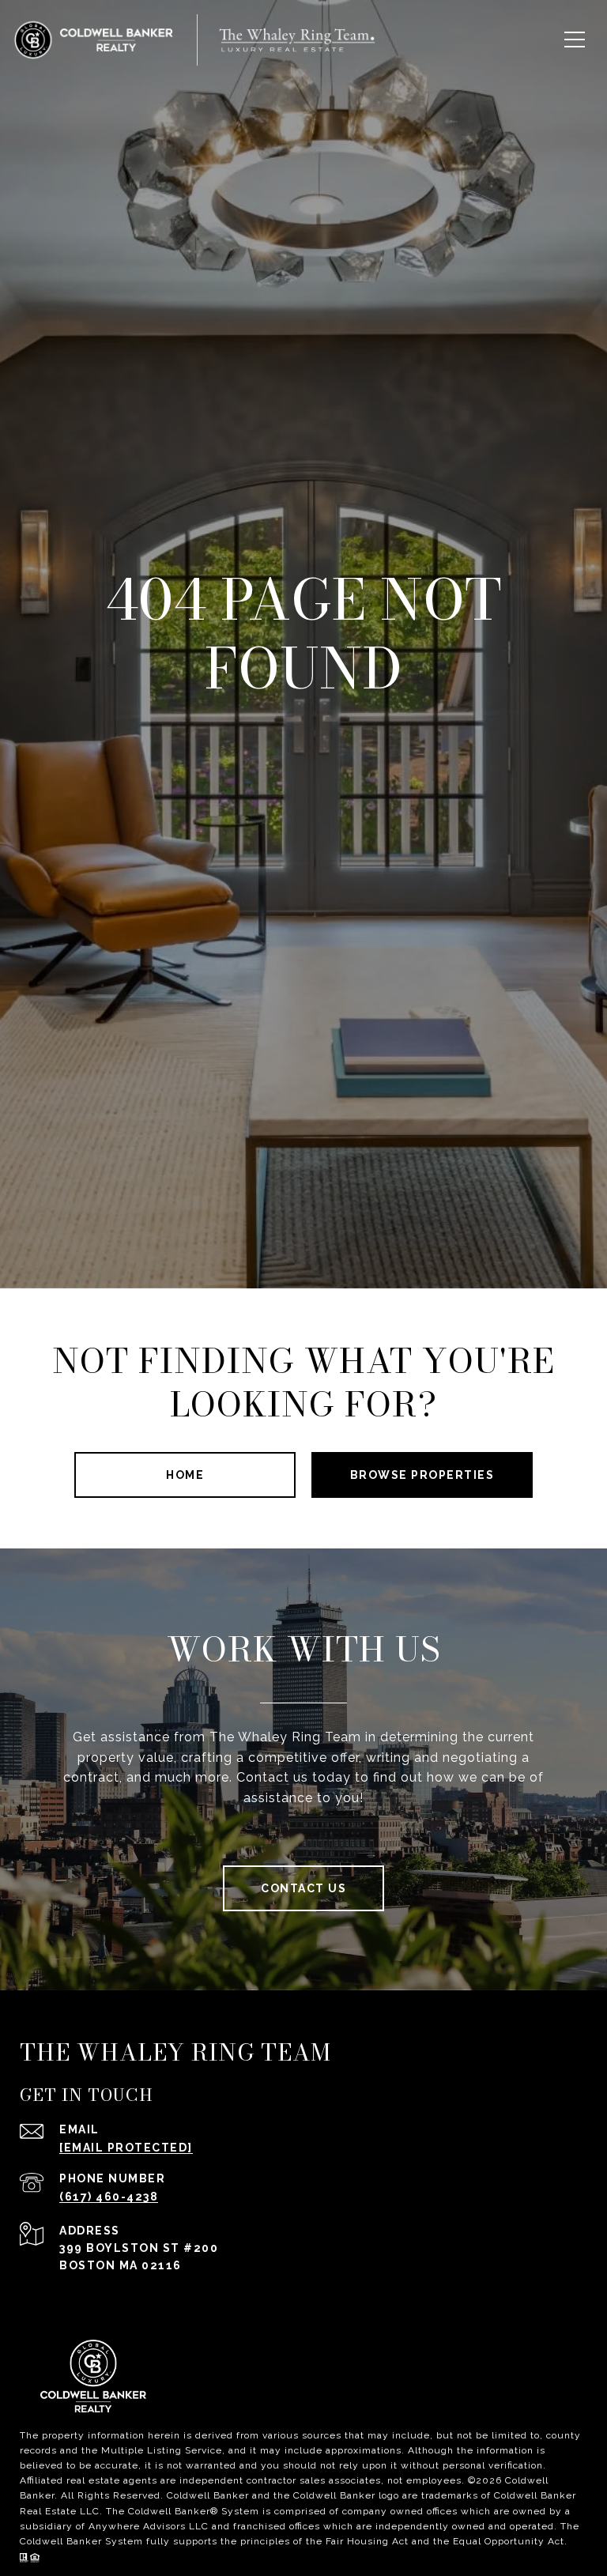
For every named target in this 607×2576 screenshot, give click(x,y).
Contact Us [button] (303, 1888)
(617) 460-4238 (109, 2197)
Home (185, 1475)
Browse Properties (422, 1475)
